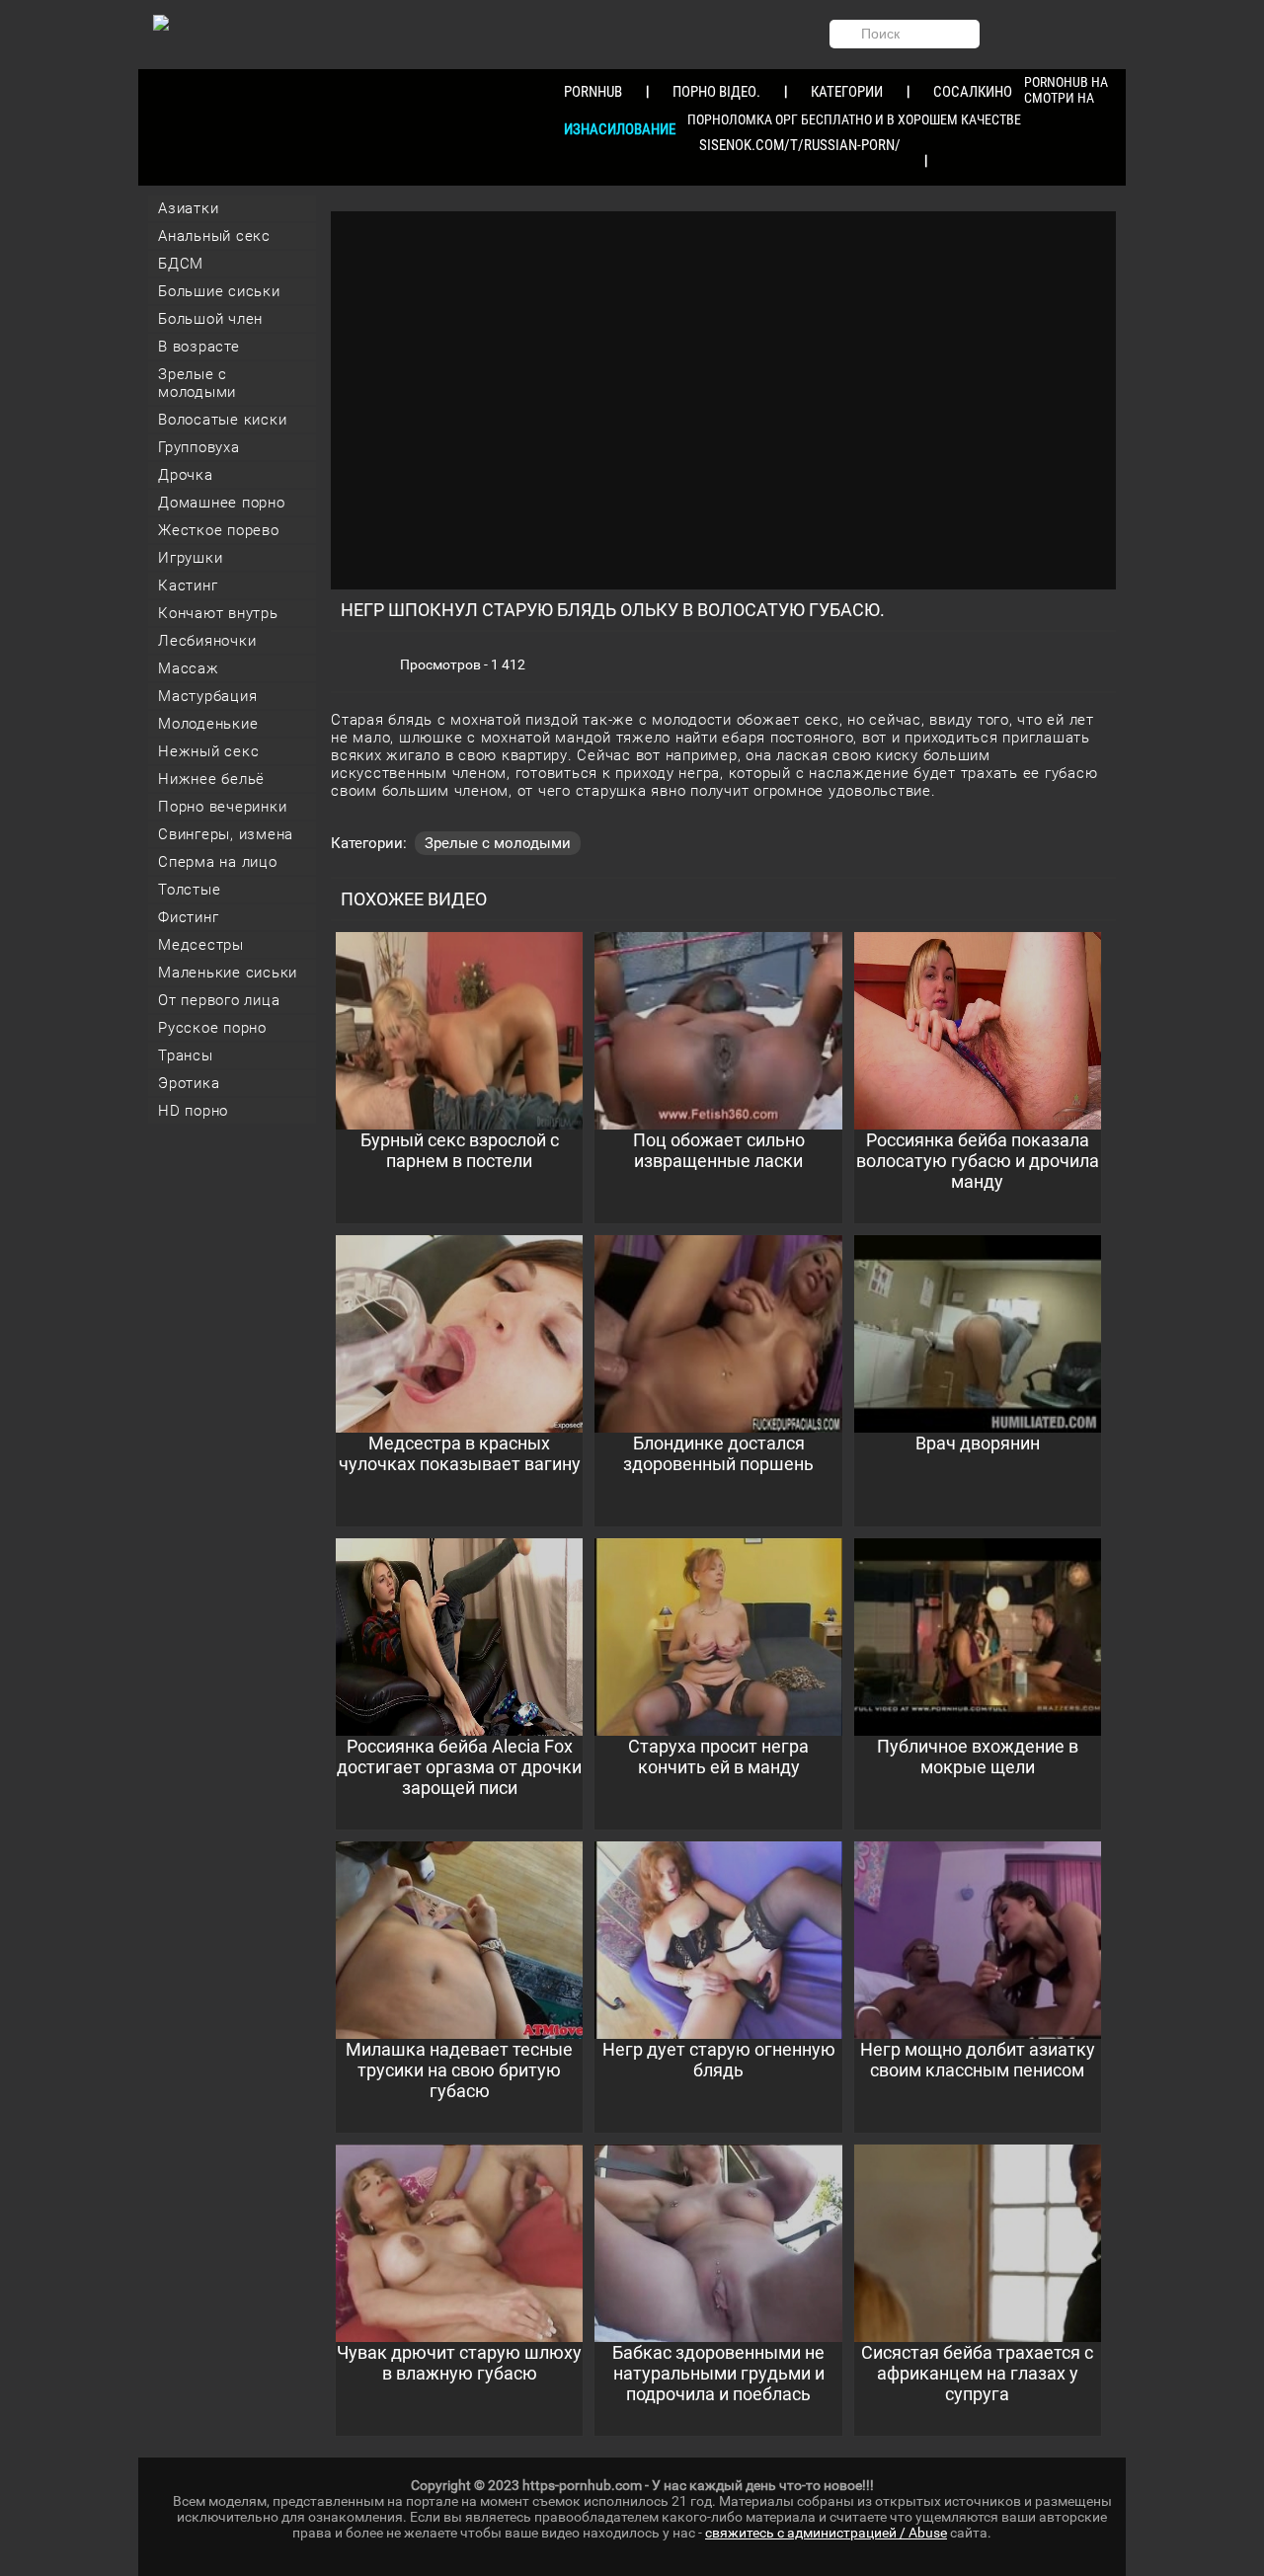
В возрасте (199, 347)
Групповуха (199, 447)
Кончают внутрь (218, 613)
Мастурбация (207, 696)
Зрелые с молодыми (197, 383)
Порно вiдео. (716, 92)
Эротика (189, 1083)
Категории (847, 92)
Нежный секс (208, 751)
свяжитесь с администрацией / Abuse (826, 2533)
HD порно (193, 1111)
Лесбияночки (207, 641)
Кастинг (188, 585)
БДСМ (181, 264)
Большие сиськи (219, 291)
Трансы (186, 1055)
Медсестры (201, 945)
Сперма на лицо (218, 862)
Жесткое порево (219, 530)
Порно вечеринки (222, 807)
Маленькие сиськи (228, 973)
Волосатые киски (222, 420)
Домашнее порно (222, 503)
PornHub (593, 92)
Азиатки (188, 208)
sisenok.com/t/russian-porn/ (800, 145)
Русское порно (212, 1028)
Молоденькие (208, 724)
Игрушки (190, 558)
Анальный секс (214, 236)
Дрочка (186, 475)
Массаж (189, 668)
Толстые (189, 890)
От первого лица (219, 1000)
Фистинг (188, 917)
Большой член (210, 319)
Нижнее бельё (211, 779)
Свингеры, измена (226, 834)
